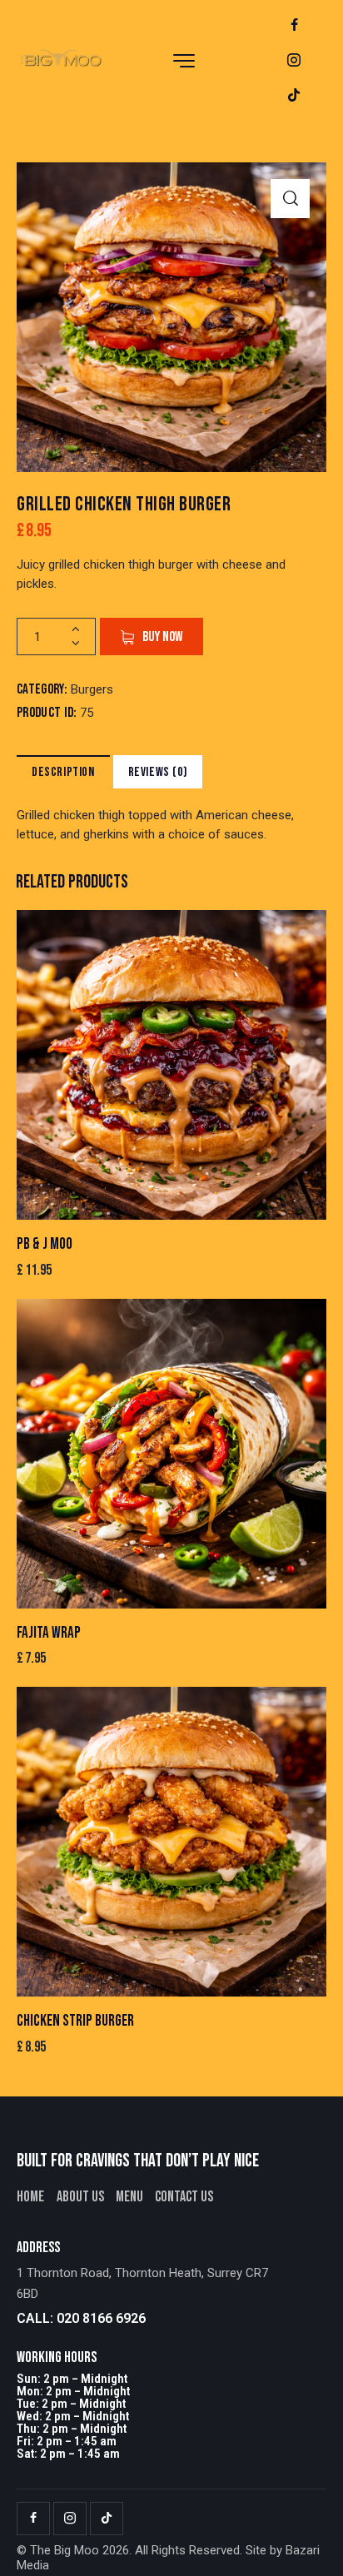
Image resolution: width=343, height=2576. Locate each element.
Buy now (162, 637)
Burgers (92, 689)
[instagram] (294, 61)
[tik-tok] (294, 96)
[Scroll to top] (316, 2549)
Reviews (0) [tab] (158, 772)
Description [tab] (63, 772)
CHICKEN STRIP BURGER (75, 2021)
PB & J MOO (45, 1244)
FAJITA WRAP (49, 1633)
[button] (290, 199)
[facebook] (294, 26)
